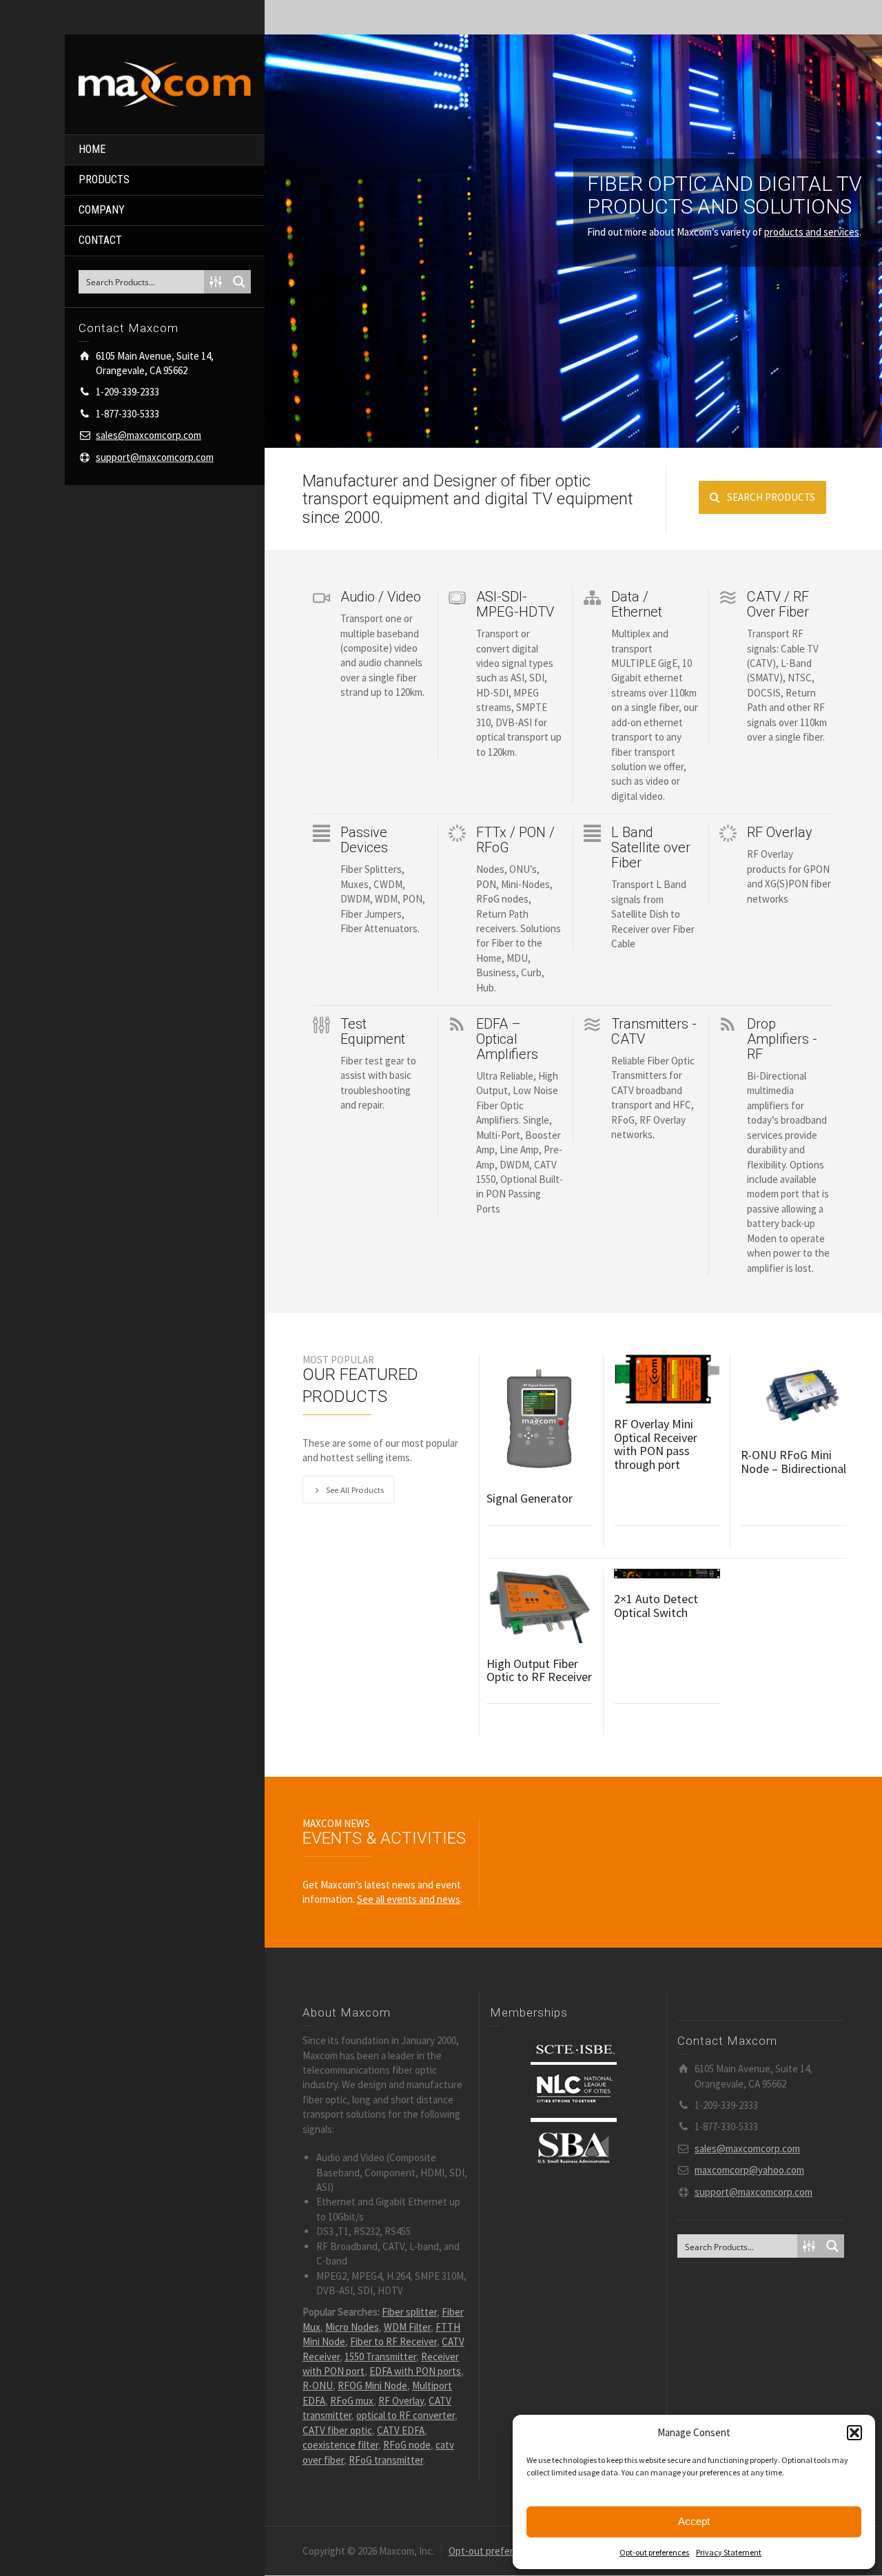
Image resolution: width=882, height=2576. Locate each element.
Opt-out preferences (654, 2552)
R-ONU (318, 2386)
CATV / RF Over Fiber (778, 604)
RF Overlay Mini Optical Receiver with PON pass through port (656, 1444)
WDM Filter (407, 2327)
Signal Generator (530, 1498)
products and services (812, 232)
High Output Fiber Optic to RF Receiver (539, 1670)
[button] (854, 2433)
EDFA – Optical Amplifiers (507, 1039)
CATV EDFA (401, 2430)
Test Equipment (373, 1031)
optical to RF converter (406, 2415)
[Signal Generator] (540, 1416)
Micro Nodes (352, 2327)
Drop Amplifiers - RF (782, 1039)
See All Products (355, 1490)
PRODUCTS (104, 179)
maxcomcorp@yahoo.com (749, 2170)
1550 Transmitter (380, 2357)
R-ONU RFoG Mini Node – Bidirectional (793, 1462)
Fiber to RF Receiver (393, 2341)
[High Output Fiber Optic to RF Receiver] (540, 1606)
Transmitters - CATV (654, 1031)
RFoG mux (352, 2401)
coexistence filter (340, 2445)
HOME (92, 149)
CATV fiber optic (337, 2430)
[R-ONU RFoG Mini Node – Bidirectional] (794, 1394)
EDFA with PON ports (415, 2371)
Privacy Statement (729, 2552)
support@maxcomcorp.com (155, 457)
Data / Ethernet (637, 604)
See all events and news (409, 1899)
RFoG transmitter (386, 2460)
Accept (694, 2521)
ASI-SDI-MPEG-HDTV (515, 604)
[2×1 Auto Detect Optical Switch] (667, 1574)
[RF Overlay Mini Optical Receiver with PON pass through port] (667, 1379)
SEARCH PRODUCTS (771, 497)
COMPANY (102, 210)
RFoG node (407, 2445)
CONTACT (100, 240)
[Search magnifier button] (239, 282)
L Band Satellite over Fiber (651, 847)
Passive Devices (364, 840)
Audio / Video (381, 597)
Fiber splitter (409, 2312)
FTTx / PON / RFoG (515, 840)
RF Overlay (780, 832)
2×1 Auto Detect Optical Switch (656, 1606)
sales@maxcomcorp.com (148, 435)
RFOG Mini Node (372, 2386)
